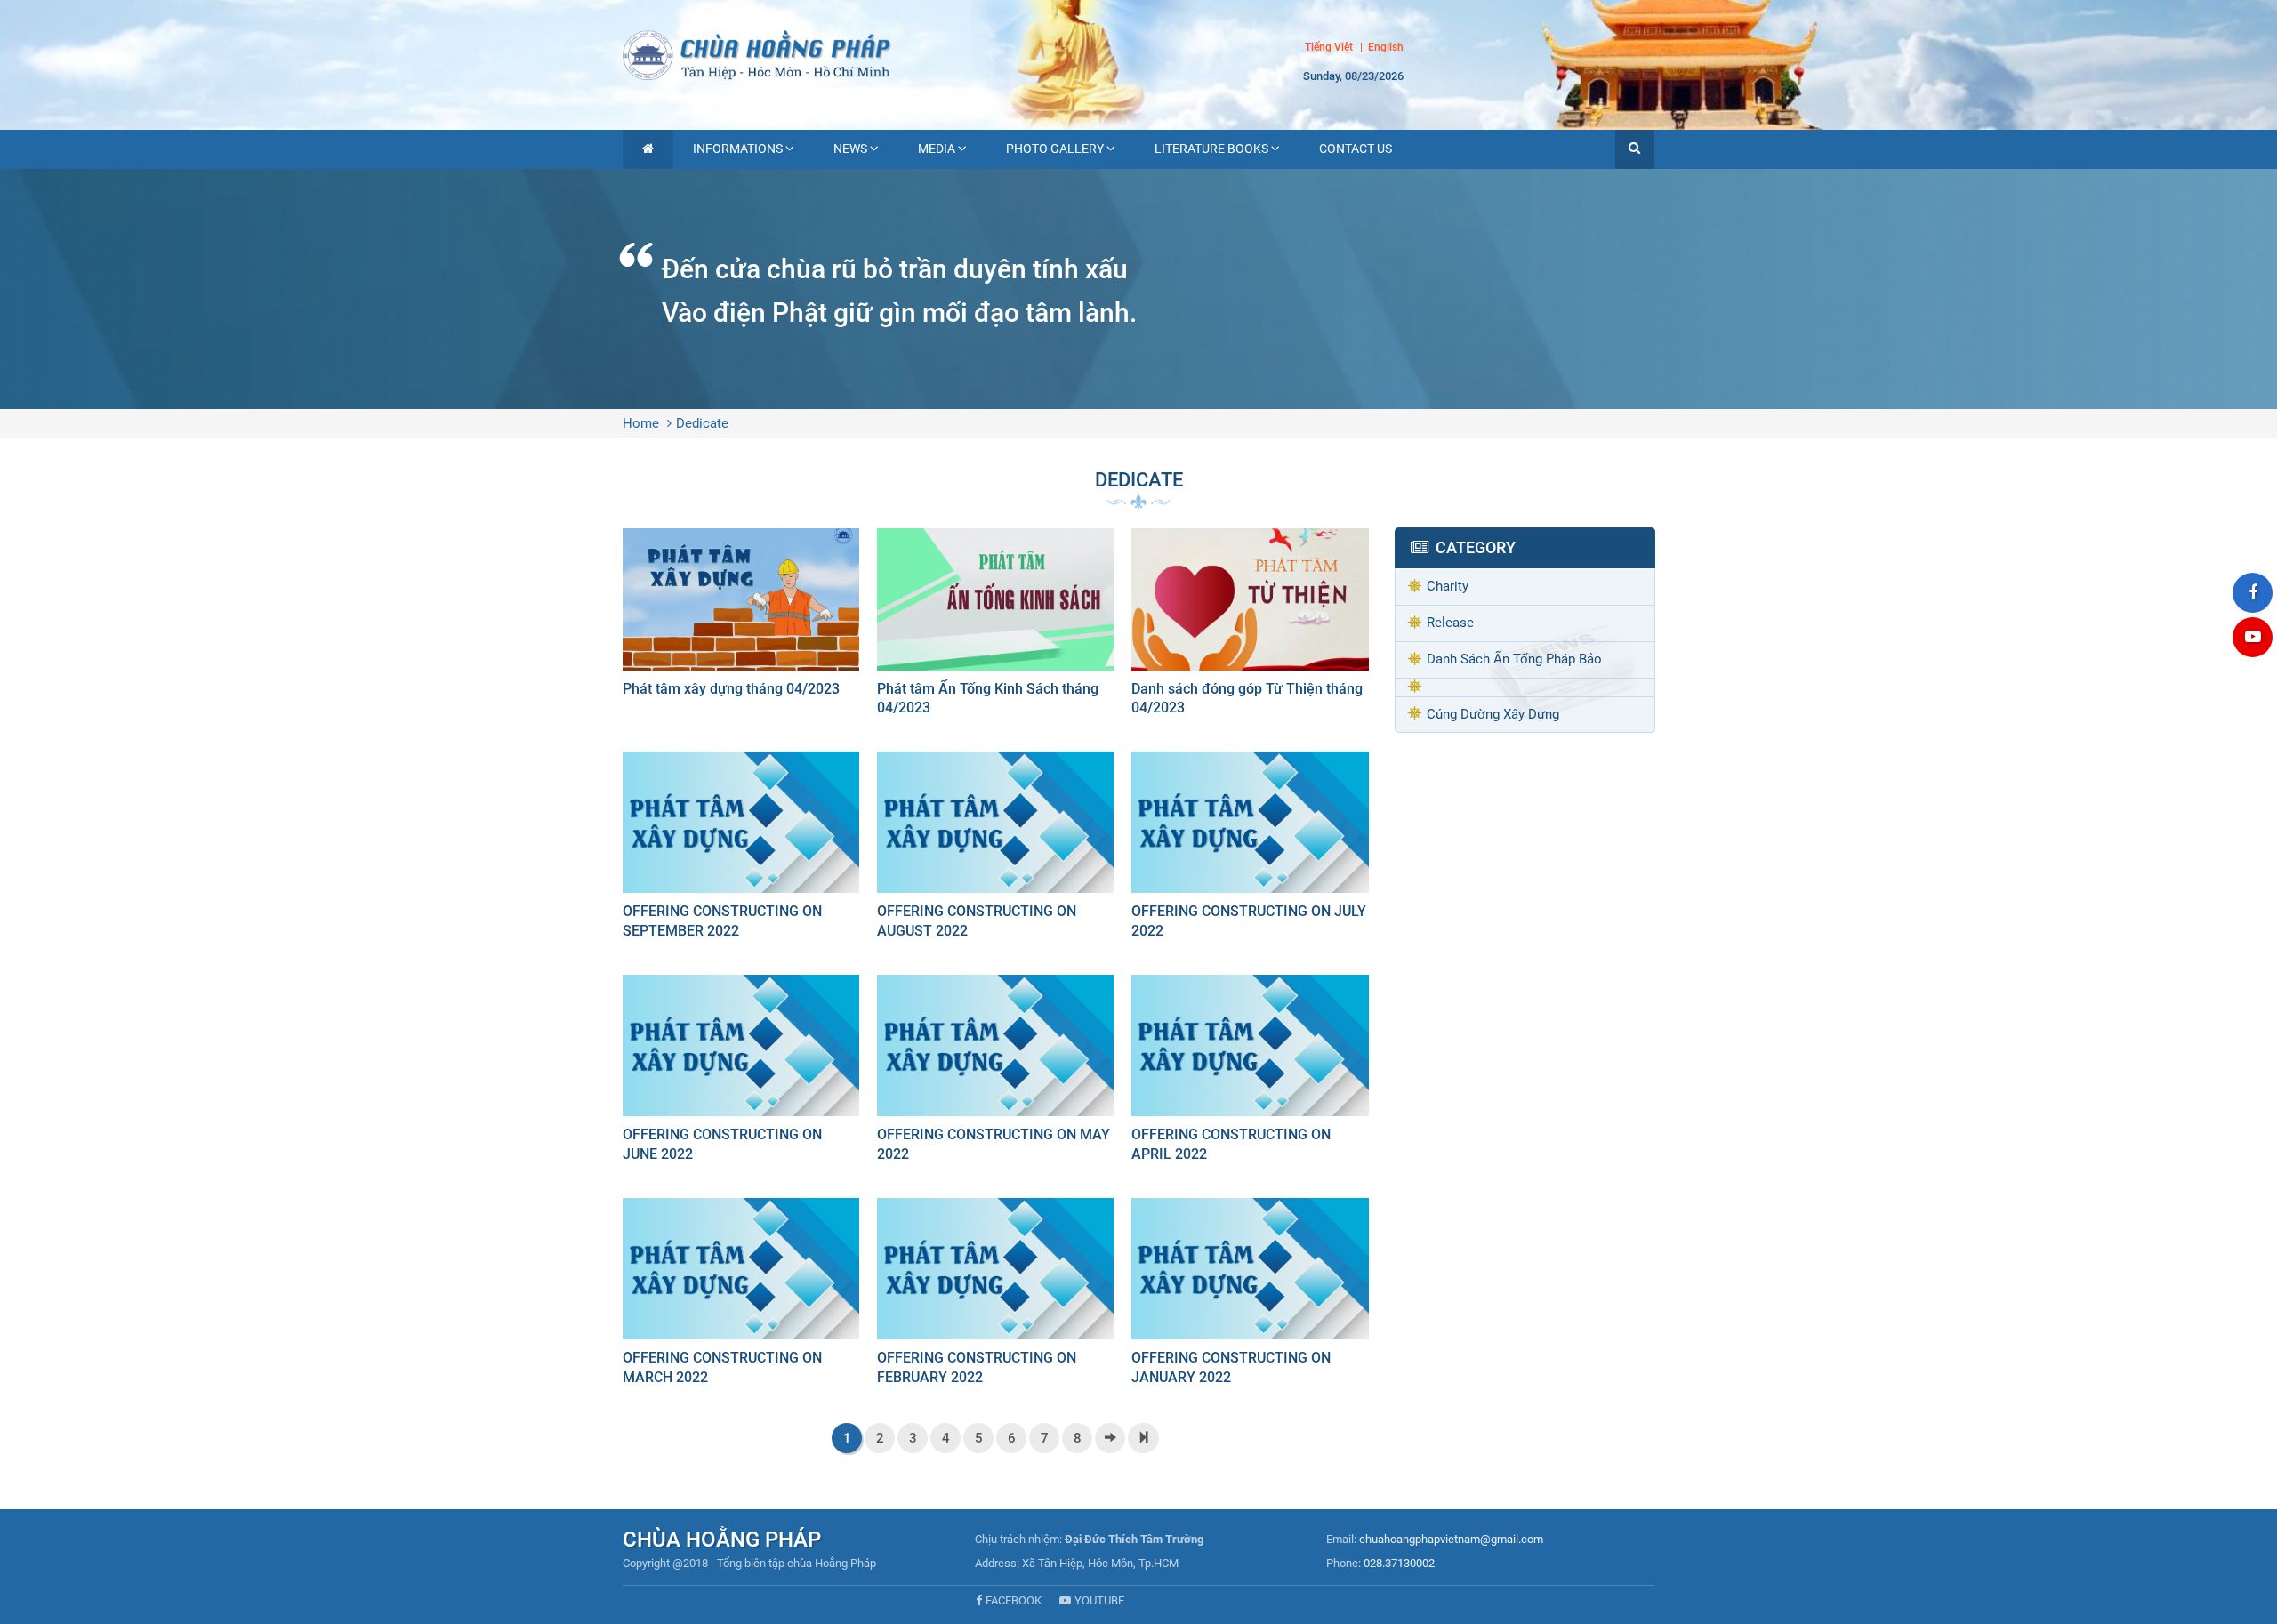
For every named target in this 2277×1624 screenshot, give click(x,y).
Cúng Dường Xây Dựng (1493, 714)
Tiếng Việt (1329, 47)
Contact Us (1356, 149)
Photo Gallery (1055, 149)
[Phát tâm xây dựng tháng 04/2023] (741, 617)
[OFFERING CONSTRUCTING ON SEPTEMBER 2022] (741, 850)
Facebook (1014, 1600)
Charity (1448, 586)
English (1386, 48)
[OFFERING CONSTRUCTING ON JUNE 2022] (741, 1073)
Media (937, 149)
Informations (738, 149)
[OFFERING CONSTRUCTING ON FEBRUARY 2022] (995, 1296)
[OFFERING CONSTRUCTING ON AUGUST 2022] (995, 850)
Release (1450, 623)
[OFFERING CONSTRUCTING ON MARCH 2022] (741, 1296)
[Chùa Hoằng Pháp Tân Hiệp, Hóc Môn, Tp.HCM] (1138, 53)
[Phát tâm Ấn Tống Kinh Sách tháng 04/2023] (995, 627)
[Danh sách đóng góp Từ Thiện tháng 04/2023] (1250, 627)
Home (641, 423)
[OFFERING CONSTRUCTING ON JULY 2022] (1250, 850)
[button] (1635, 149)
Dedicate (702, 423)
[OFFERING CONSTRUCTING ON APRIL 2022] (1250, 1073)
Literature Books (1211, 149)
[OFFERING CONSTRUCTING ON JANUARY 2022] (1250, 1296)
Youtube (1099, 1600)
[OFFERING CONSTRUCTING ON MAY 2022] (995, 1073)
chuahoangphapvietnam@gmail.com (1451, 1539)
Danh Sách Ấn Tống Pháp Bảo (1514, 659)
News (850, 149)
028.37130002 (1399, 1563)
